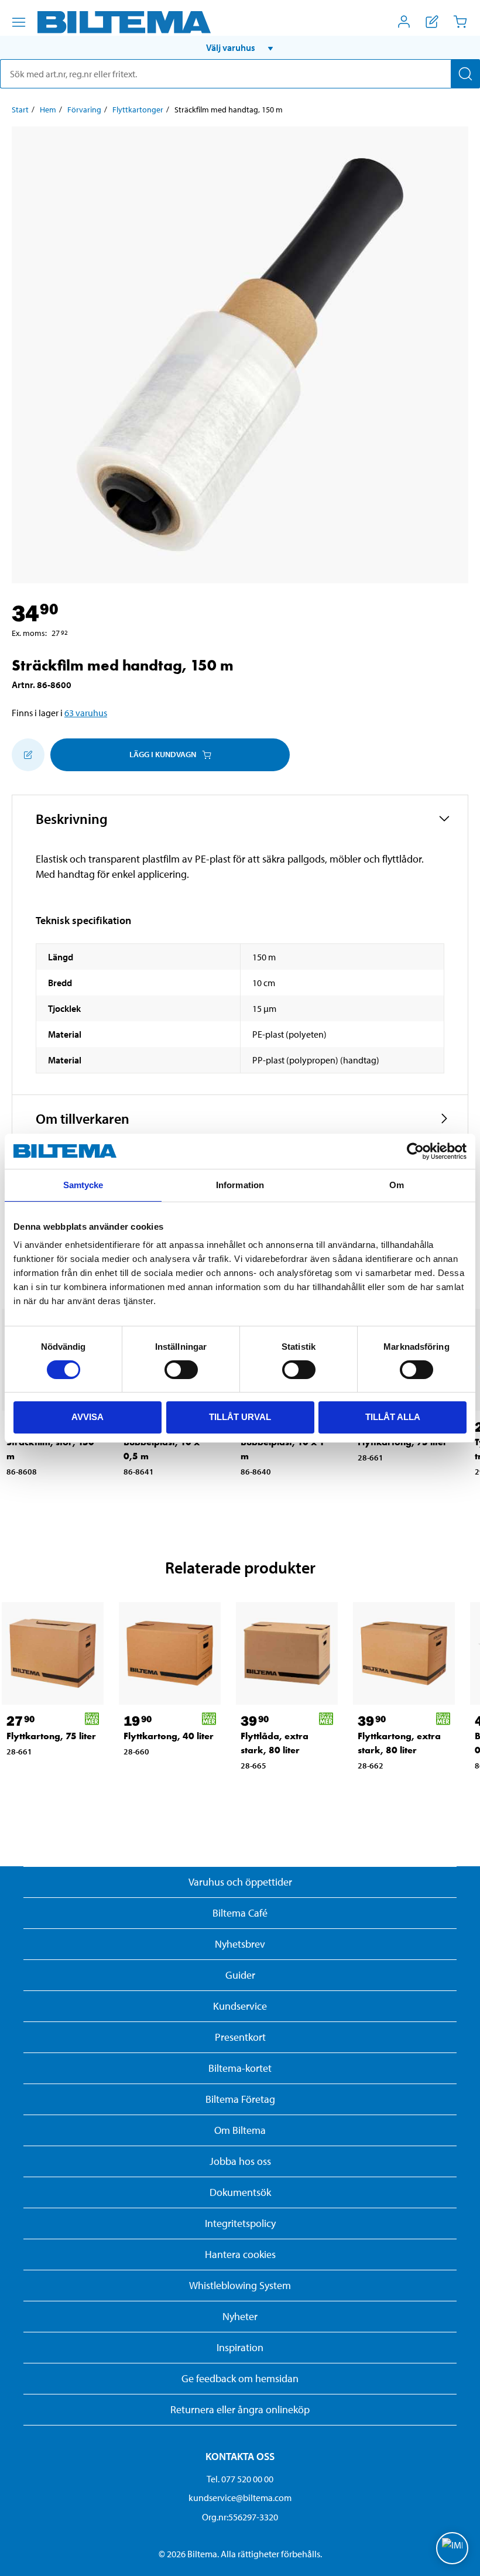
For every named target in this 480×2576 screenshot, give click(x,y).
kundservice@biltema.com (240, 2498)
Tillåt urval (240, 1417)
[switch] (181, 1370)
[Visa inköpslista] (432, 22)
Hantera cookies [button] (240, 2254)
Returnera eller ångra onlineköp (240, 2409)
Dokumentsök (240, 2192)
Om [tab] (397, 1185)
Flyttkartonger (138, 110)
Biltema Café (240, 1913)
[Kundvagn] (460, 22)
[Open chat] (452, 2548)
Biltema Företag (240, 2099)
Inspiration (240, 2347)
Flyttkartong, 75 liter (51, 1736)
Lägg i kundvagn (163, 754)
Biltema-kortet (240, 2068)
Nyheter (240, 2316)
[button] (240, 47)
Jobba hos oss (240, 2161)
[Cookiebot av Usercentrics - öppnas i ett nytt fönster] (415, 1151)
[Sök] (465, 74)
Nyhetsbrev (240, 1944)
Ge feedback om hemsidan (240, 2378)
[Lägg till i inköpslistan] (28, 755)
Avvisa (88, 1417)
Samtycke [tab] (83, 1185)
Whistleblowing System (240, 2285)
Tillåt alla (393, 1417)
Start (20, 110)
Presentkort (240, 2037)
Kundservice (240, 2006)
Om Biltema (240, 2130)
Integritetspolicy (240, 2223)
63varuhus (86, 713)
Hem (48, 110)
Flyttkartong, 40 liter (169, 1736)
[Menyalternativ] (19, 22)
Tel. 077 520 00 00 (240, 2479)
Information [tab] (240, 1185)
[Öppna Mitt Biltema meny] (404, 22)
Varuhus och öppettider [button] (240, 1882)
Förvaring (84, 110)
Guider (240, 1975)
